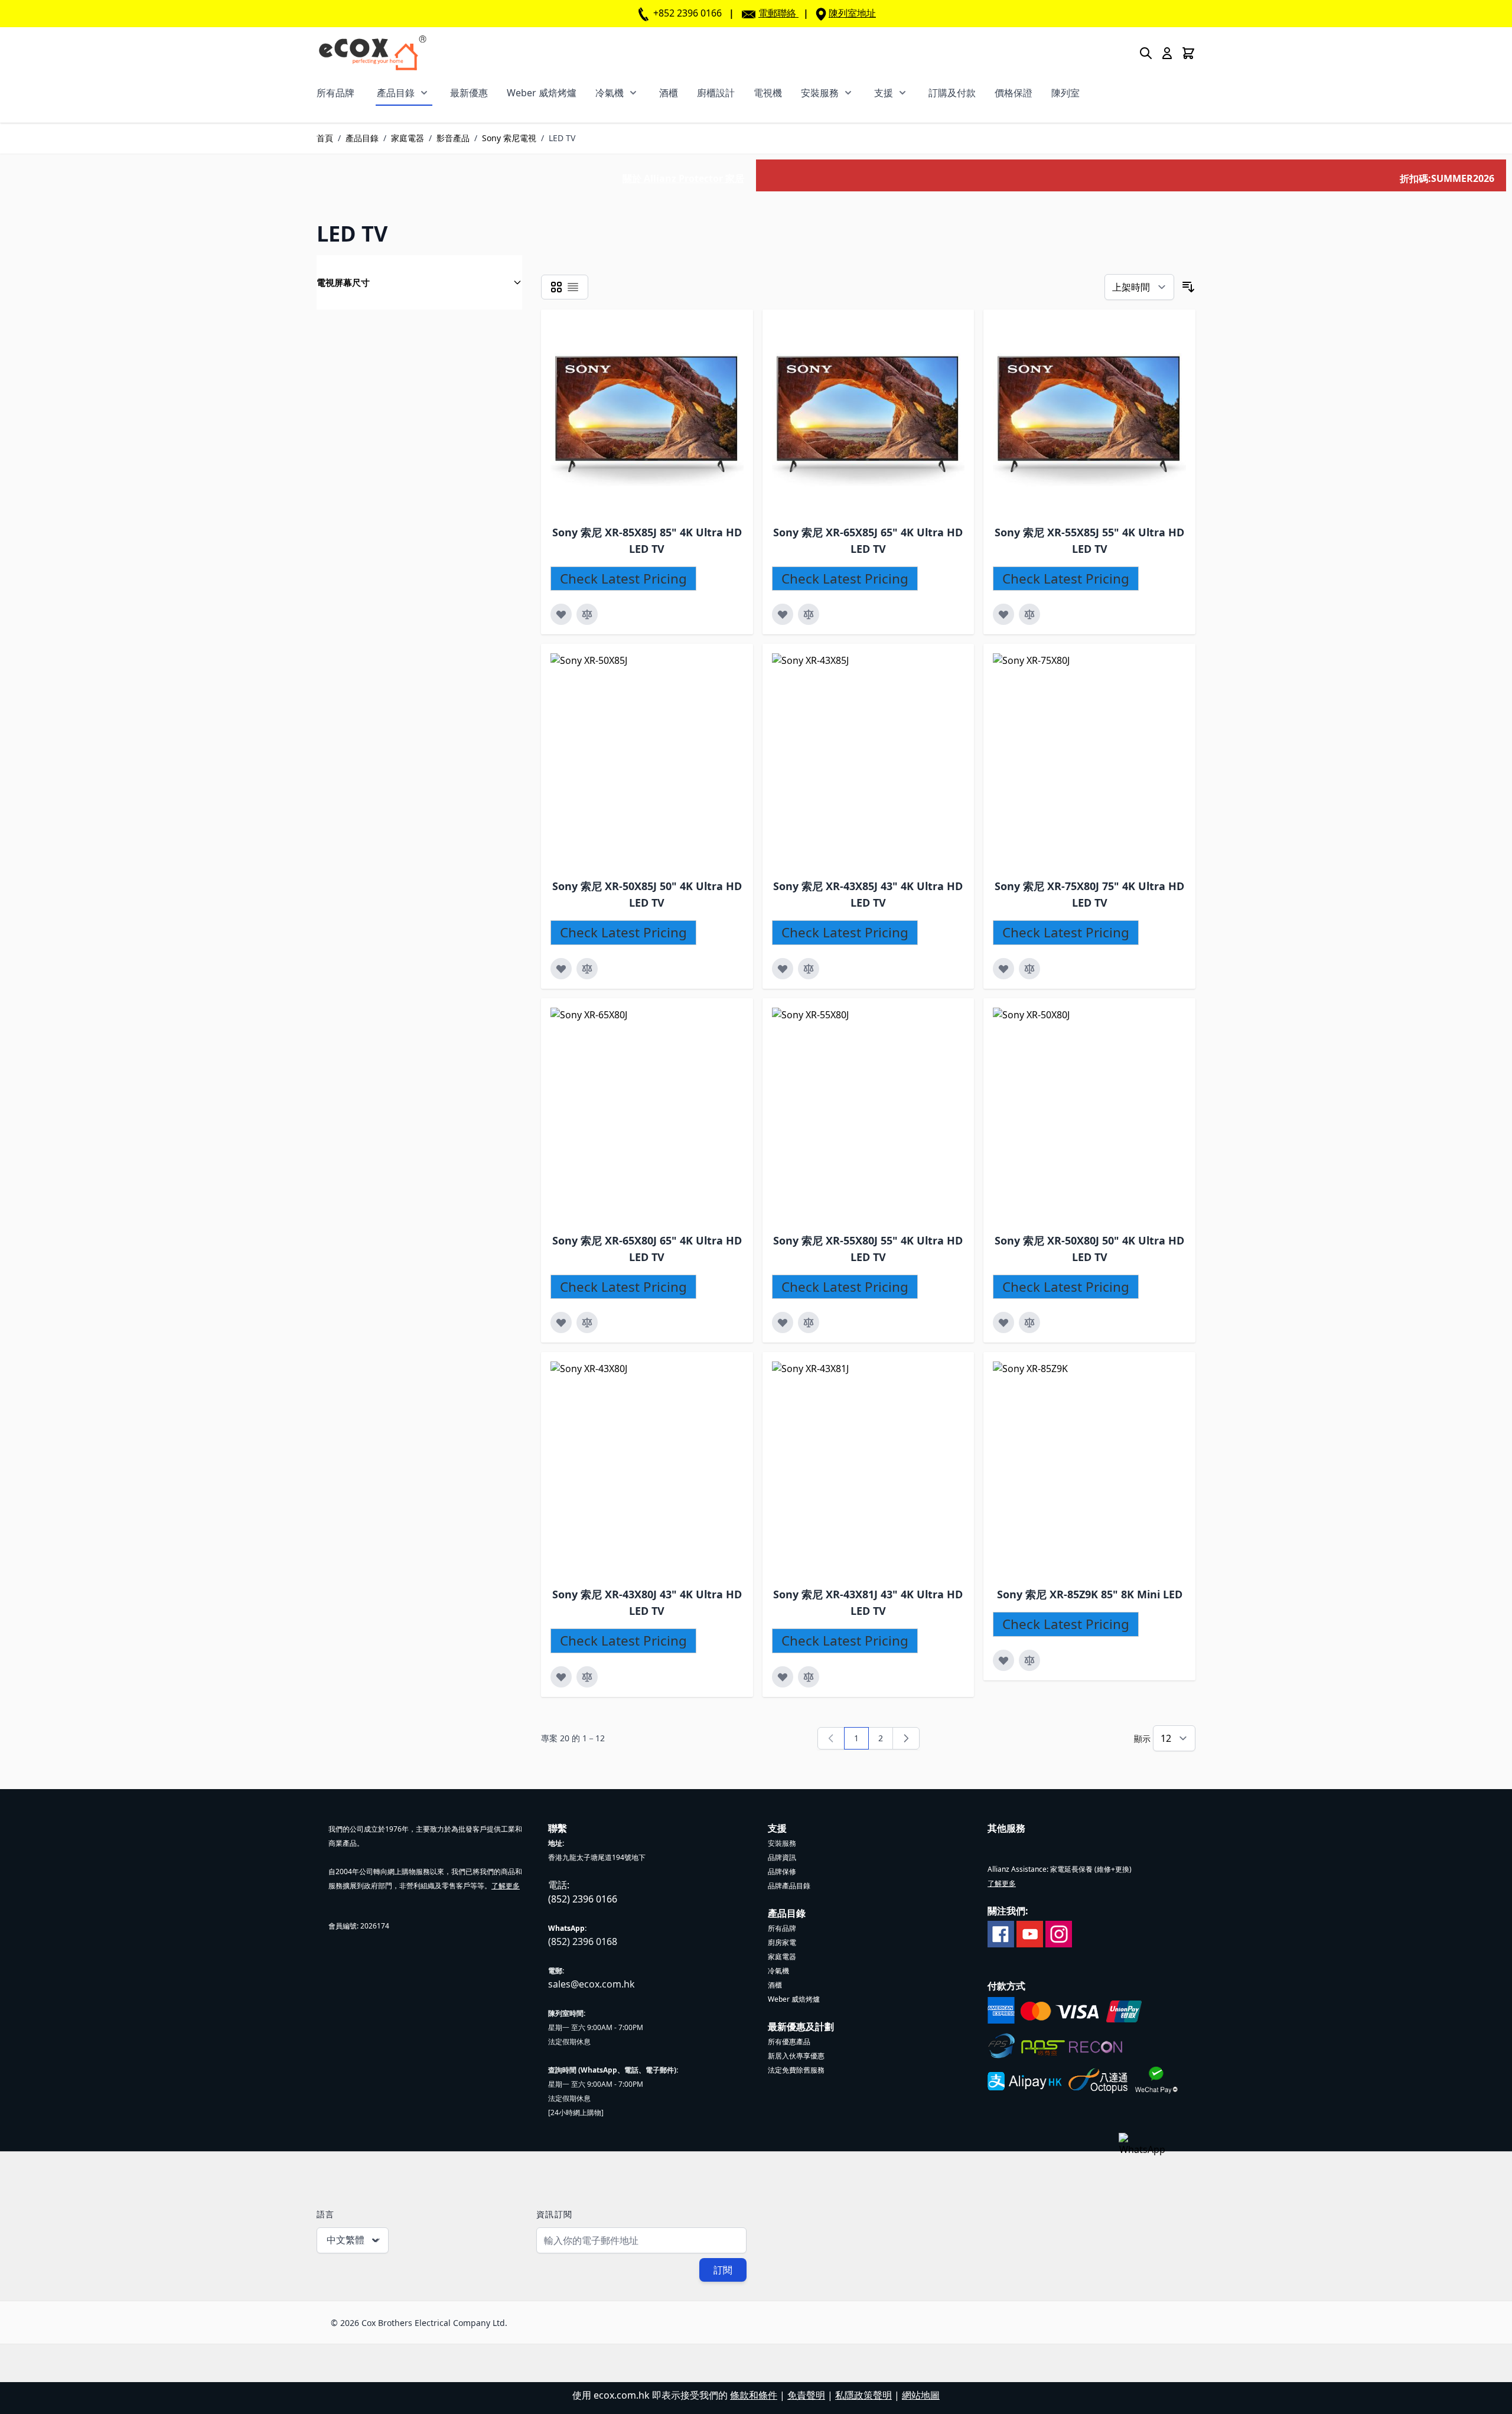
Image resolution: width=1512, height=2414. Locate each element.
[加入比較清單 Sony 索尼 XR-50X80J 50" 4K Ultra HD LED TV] (1029, 1322)
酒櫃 (669, 93)
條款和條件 (754, 2395)
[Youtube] (1030, 1933)
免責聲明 (806, 2395)
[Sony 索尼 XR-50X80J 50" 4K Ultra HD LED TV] (1099, 1114)
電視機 (768, 93)
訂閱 (723, 2270)
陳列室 (1065, 93)
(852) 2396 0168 (583, 1941)
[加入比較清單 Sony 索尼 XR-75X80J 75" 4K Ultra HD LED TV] (1029, 969)
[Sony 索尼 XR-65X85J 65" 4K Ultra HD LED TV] (869, 416)
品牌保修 (782, 1871)
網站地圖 (921, 2395)
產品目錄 (396, 93)
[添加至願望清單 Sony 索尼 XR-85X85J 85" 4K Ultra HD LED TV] (561, 614)
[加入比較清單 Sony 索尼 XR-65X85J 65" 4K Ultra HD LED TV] (809, 614)
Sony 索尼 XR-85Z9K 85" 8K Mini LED (1090, 1594)
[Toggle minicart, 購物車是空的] (1188, 53)
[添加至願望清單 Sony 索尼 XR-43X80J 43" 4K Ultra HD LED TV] (561, 1677)
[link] (831, 1738)
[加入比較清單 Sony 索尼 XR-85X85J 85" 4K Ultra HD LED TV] (587, 614)
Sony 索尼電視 (509, 138)
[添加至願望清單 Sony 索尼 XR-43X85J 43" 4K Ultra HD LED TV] (783, 969)
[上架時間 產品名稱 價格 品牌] (1139, 287)
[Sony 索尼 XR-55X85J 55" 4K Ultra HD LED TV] (1089, 416)
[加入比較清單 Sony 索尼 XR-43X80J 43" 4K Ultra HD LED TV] (587, 1677)
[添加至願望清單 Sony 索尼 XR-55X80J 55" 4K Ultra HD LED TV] (783, 1322)
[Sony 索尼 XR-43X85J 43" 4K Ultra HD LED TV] (878, 760)
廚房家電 (782, 1942)
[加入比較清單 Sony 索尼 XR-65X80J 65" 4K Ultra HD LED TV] (587, 1322)
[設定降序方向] (1188, 287)
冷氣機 (610, 93)
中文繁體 (346, 2240)
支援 (884, 93)
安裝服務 (820, 93)
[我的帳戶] (1167, 53)
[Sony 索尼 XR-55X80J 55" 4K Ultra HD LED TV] (878, 1114)
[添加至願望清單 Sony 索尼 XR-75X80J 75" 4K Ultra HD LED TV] (1003, 969)
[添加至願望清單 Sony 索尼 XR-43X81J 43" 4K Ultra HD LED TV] (783, 1677)
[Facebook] (1001, 1933)
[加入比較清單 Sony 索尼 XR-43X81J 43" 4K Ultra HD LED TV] (809, 1677)
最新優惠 (469, 93)
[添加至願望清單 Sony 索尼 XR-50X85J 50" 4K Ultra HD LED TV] (561, 969)
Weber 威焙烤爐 (542, 93)
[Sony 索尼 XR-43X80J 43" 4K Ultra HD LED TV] (657, 1468)
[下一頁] (906, 1738)
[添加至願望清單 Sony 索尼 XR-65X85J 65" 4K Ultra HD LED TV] (783, 614)
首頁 (325, 138)
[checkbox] (556, 287)
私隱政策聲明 (863, 2395)
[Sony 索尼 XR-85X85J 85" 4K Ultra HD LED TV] (647, 416)
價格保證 (1014, 93)
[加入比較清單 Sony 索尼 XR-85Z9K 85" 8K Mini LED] (1029, 1660)
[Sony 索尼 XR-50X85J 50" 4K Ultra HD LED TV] (657, 760)
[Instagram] (1059, 1933)
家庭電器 (408, 138)
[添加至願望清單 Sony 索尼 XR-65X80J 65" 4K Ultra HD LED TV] (561, 1322)
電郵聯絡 (777, 13)
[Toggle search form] (1146, 53)
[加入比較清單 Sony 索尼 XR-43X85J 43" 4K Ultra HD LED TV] (809, 969)
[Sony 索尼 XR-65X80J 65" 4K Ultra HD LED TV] (657, 1114)
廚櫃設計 (716, 93)
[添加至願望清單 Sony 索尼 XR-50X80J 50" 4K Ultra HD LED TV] (1003, 1322)
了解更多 (506, 1886)
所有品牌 (335, 93)
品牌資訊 (782, 1857)
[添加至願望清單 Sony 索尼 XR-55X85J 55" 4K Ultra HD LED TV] (1003, 614)
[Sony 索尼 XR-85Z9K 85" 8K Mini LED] (1099, 1468)
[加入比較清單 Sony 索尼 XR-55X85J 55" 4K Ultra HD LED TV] (1029, 614)
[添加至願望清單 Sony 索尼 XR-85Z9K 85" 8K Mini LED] (1003, 1660)
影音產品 (453, 138)
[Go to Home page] (372, 53)
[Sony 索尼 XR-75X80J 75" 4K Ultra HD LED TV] (1099, 760)
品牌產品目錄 (789, 1886)
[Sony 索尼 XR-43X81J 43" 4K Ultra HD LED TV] (878, 1468)
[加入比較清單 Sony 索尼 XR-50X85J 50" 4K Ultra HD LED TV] (587, 969)
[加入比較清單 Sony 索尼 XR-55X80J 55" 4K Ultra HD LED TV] (809, 1322)
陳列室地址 (852, 13)
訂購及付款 (952, 93)
